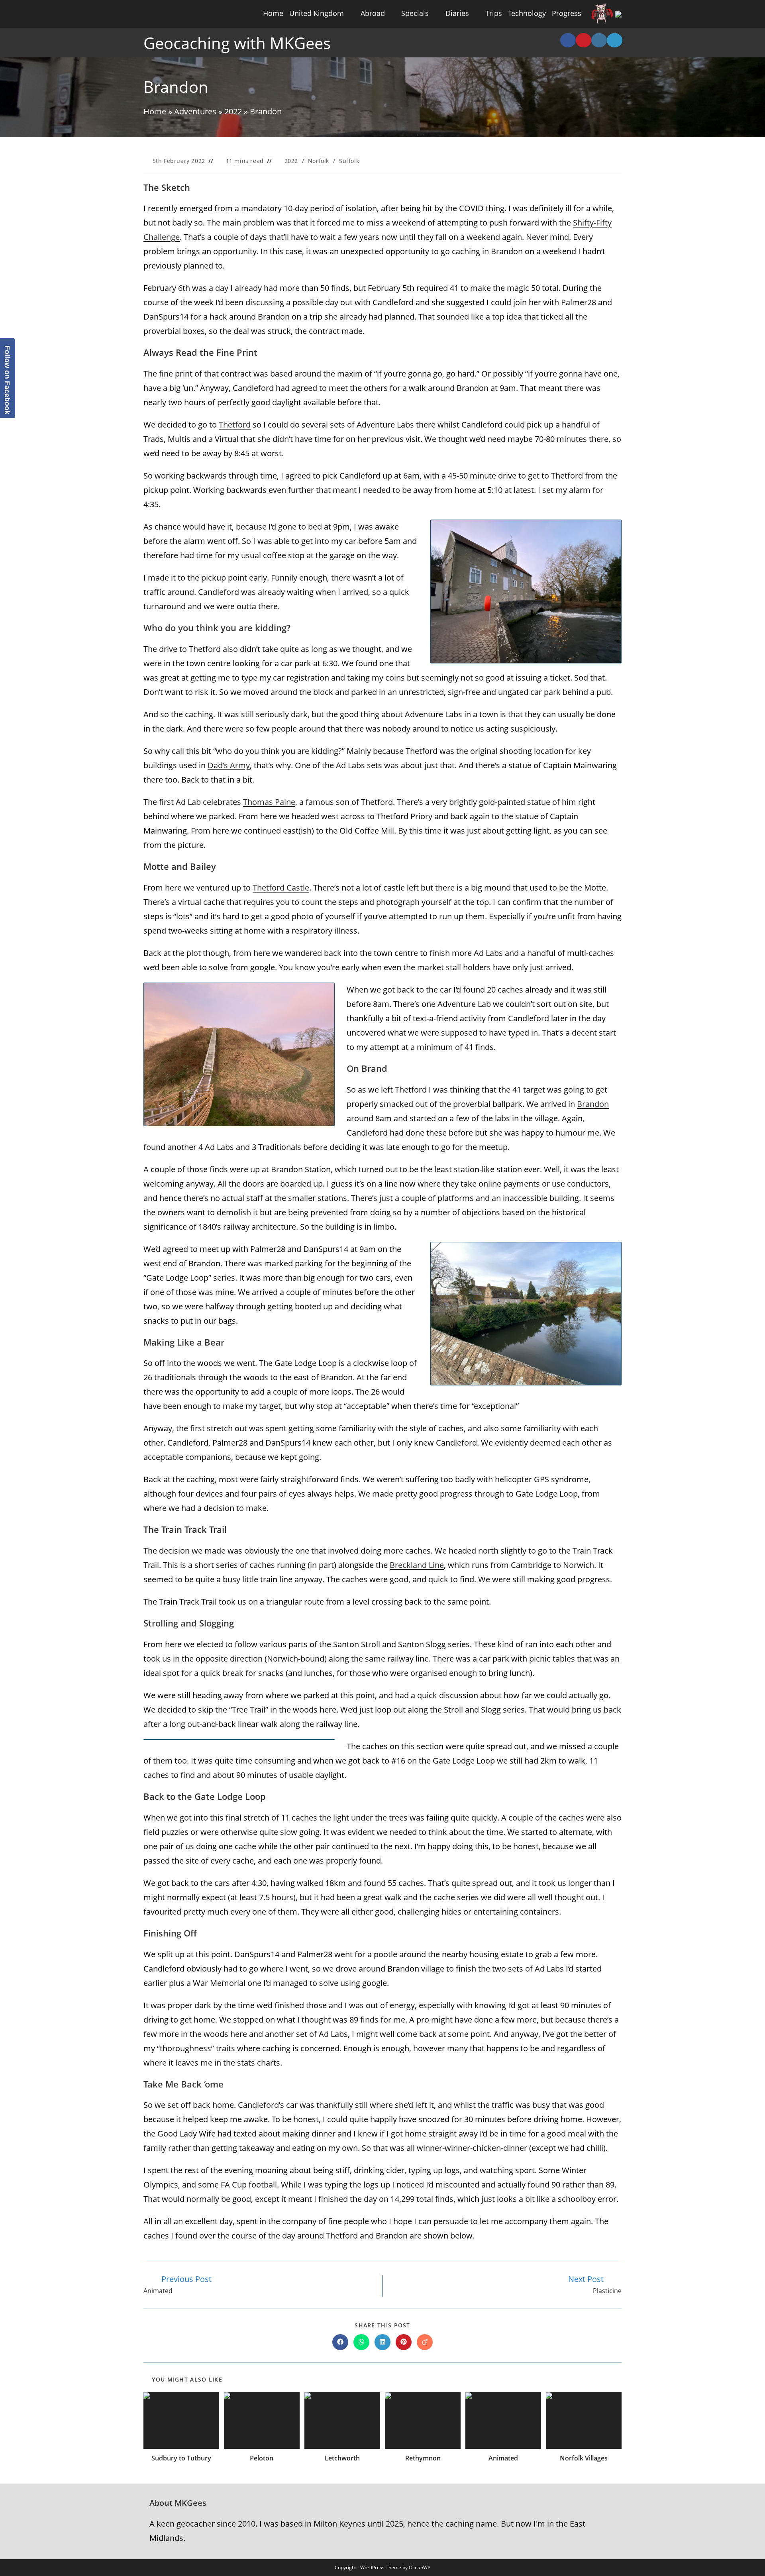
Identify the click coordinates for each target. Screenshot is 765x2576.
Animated (503, 2458)
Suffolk (349, 161)
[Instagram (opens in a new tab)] (599, 40)
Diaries (457, 13)
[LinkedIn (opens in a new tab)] (615, 40)
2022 (233, 111)
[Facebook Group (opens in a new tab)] (568, 40)
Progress (567, 13)
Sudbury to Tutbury (181, 2458)
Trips (494, 13)
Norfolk (319, 161)
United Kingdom (317, 13)
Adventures (195, 111)
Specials (415, 13)
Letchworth (342, 2458)
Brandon (593, 1104)
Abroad (373, 13)
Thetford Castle (281, 888)
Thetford (235, 425)
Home (273, 13)
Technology (527, 13)
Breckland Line (417, 1565)
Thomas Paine (269, 802)
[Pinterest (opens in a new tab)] (584, 40)
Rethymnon (423, 2458)
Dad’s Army (229, 765)
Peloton (262, 2458)
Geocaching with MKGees (237, 43)
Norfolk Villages (584, 2458)
